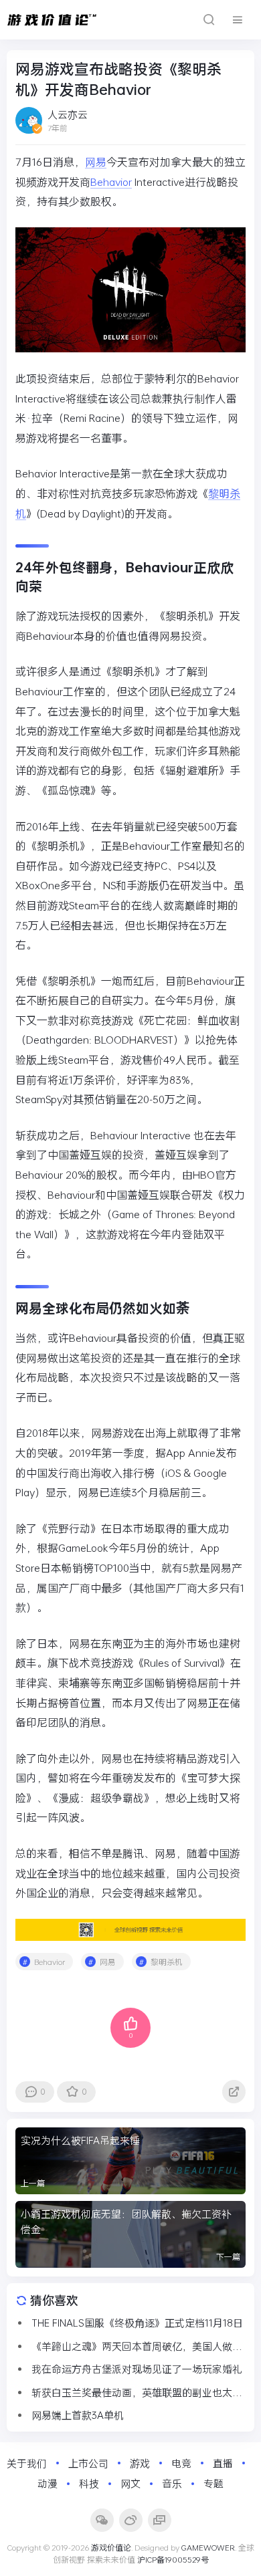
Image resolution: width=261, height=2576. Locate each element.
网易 (96, 161)
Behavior (111, 182)
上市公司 (88, 2463)
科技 (89, 2483)
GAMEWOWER (208, 2547)
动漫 (48, 2483)
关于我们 (27, 2463)
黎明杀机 (167, 1962)
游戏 (140, 2463)
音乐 (172, 2483)
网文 (130, 2483)
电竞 (181, 2463)
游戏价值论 (111, 2547)
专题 (213, 2483)
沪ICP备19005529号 (173, 2559)
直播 (223, 2463)
